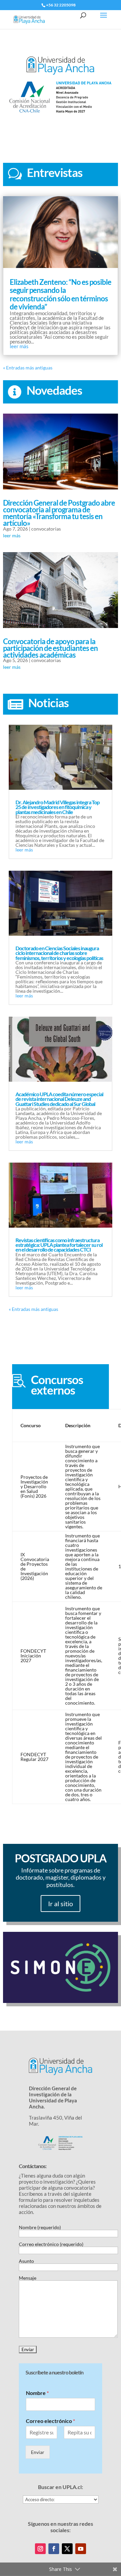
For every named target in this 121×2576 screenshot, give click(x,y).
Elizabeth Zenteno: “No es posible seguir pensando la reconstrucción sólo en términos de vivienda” (61, 294)
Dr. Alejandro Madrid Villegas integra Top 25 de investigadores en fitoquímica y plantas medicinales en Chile (57, 807)
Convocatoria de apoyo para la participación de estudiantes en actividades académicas (50, 648)
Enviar (38, 2452)
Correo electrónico (50, 2421)
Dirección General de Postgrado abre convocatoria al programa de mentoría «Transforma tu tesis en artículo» (59, 513)
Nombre (37, 2393)
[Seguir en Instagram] (40, 2549)
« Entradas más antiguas (28, 368)
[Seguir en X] (67, 2549)
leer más (19, 346)
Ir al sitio (61, 1904)
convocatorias (46, 529)
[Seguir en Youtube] (81, 2549)
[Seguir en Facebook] (54, 2549)
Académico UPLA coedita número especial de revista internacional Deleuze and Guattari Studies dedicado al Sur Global (59, 1099)
